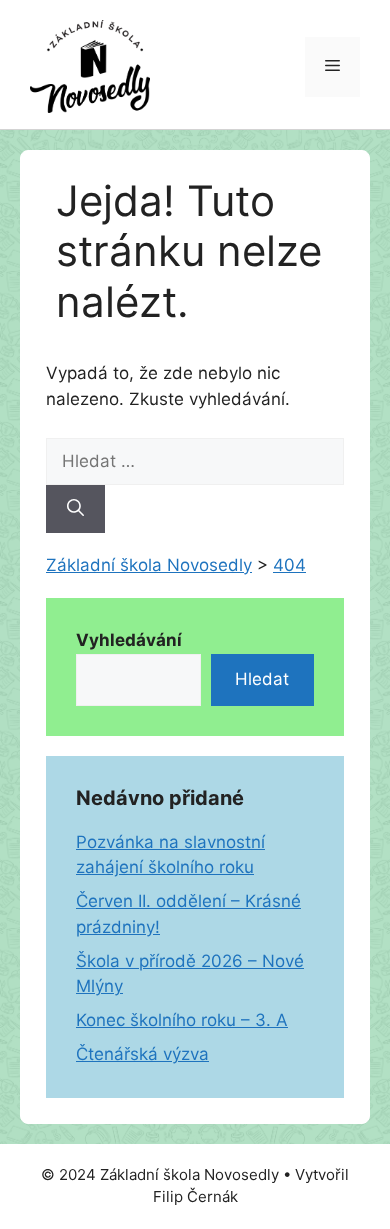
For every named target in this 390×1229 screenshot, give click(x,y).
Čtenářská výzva (142, 1054)
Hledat (262, 679)
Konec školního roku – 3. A (182, 1020)
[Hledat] (75, 509)
